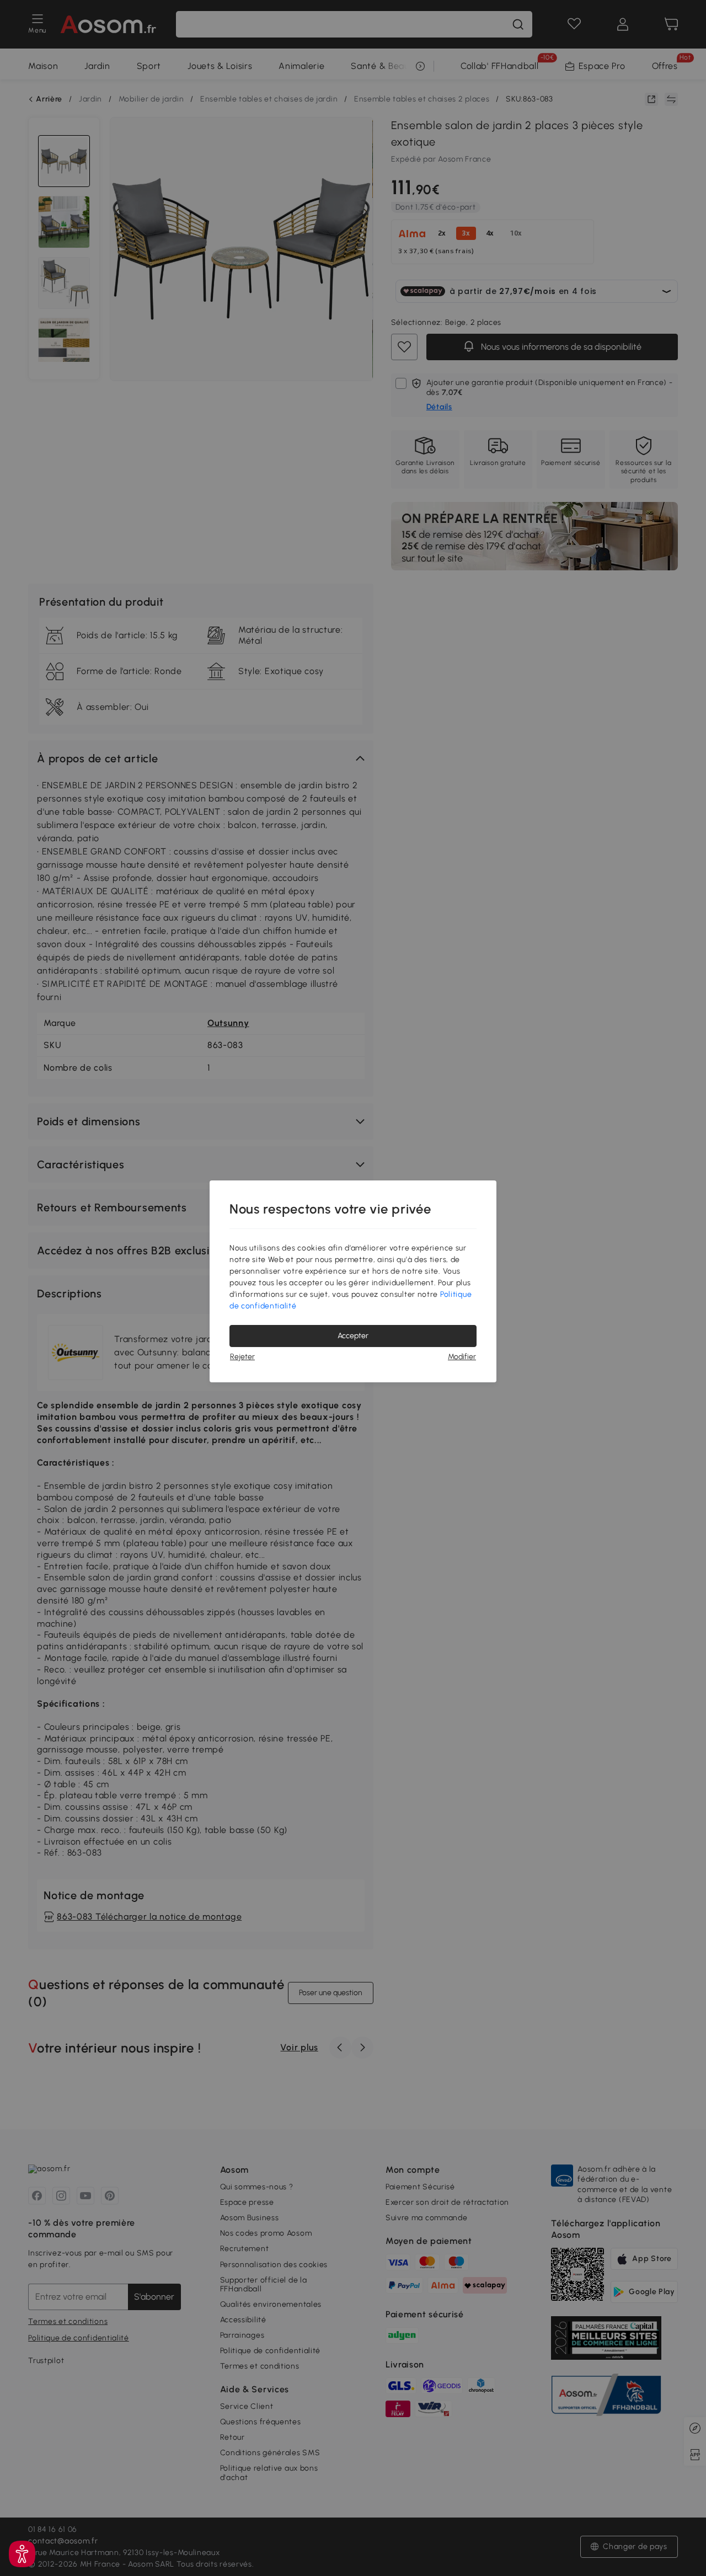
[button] (22, 2554)
